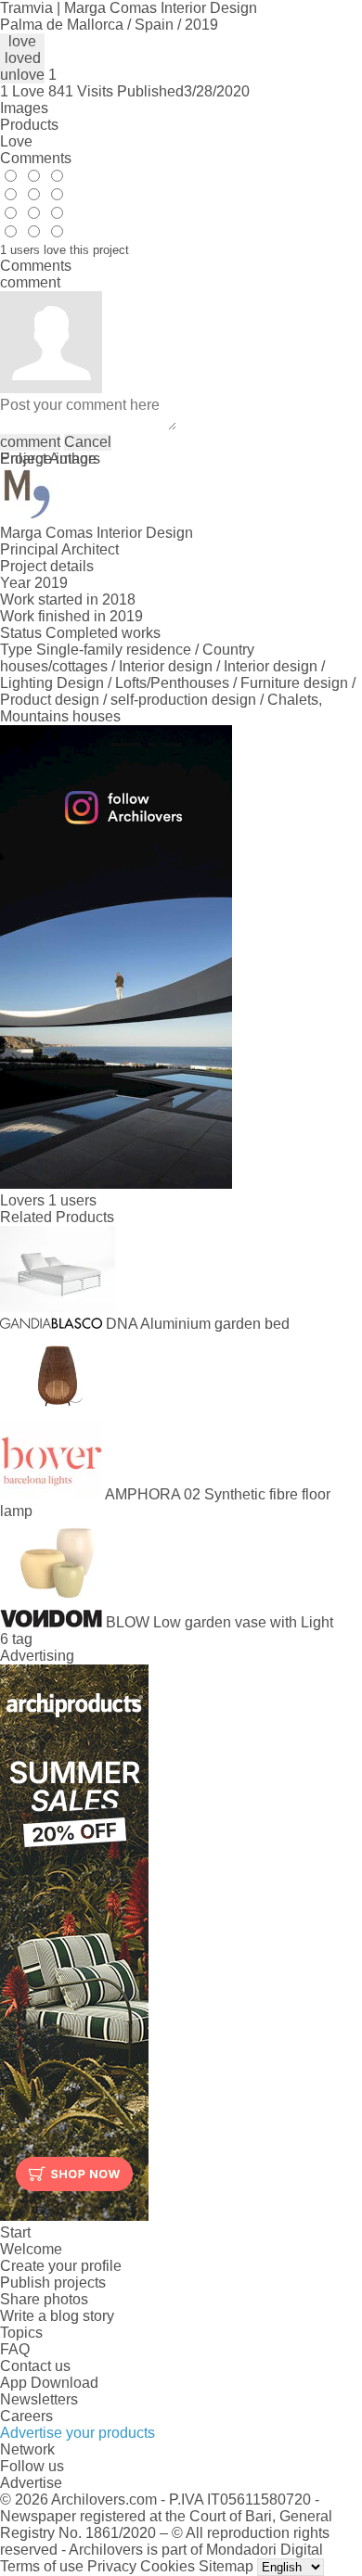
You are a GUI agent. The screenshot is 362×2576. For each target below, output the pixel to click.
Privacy (112, 2566)
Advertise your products (78, 2433)
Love (16, 141)
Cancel (88, 442)
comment (30, 442)
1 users (72, 1200)
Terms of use (42, 2566)
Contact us (35, 2366)
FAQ (15, 2349)
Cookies (168, 2566)
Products (29, 125)
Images (24, 108)
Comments (36, 158)
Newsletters (39, 2399)
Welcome (31, 2249)
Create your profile (61, 2266)
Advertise (31, 2483)
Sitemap (226, 2566)
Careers (26, 2416)
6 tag (16, 1639)
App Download (49, 2383)
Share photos (44, 2299)
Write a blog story (57, 2316)
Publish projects (53, 2283)
